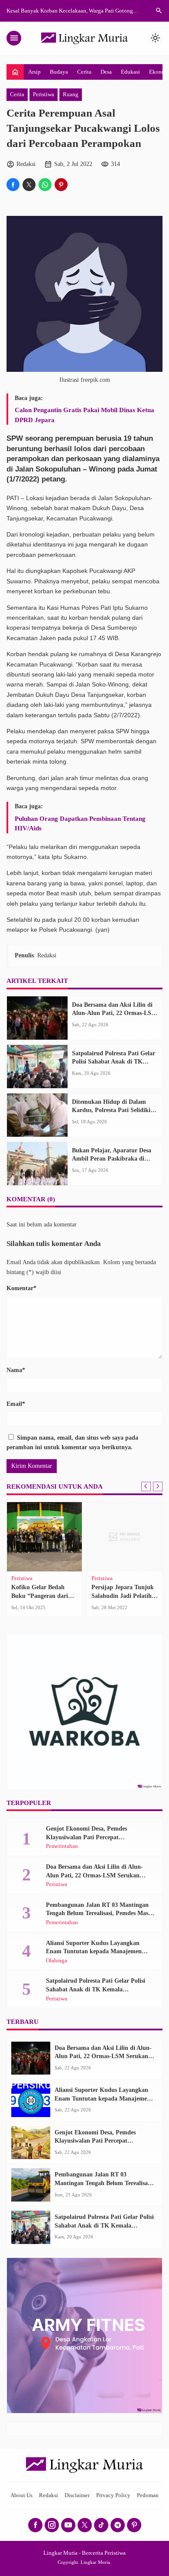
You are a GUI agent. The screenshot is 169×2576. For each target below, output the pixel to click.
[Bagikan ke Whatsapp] (45, 185)
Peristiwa (44, 94)
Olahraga (57, 1961)
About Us (21, 2495)
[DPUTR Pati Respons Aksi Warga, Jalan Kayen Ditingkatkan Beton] (47, 1537)
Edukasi (130, 72)
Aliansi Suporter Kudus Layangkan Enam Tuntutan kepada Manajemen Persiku (94, 1952)
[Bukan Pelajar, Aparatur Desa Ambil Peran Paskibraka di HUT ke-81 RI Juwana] (37, 1164)
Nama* (16, 1370)
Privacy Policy (113, 2495)
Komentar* (21, 1288)
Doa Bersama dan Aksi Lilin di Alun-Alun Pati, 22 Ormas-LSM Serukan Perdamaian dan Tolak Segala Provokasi (99, 1875)
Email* (16, 1404)
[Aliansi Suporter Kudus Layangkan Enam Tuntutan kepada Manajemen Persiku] (31, 2100)
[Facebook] (35, 2525)
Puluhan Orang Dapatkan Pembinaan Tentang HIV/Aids (80, 823)
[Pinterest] (134, 2525)
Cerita (84, 72)
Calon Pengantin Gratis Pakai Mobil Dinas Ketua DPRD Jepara (84, 415)
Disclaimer (77, 2495)
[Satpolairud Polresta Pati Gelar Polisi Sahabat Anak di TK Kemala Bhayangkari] (37, 1067)
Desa (106, 72)
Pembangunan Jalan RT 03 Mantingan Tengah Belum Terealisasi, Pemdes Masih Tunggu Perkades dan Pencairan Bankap (100, 1913)
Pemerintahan (30, 1579)
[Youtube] (68, 2525)
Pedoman (148, 2495)
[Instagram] (52, 2525)
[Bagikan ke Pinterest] (61, 185)
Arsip (34, 72)
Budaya (59, 72)
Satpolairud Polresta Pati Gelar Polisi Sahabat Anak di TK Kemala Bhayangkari (114, 1062)
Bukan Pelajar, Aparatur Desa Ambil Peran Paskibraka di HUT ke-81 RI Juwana (112, 1159)
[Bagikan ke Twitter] (29, 185)
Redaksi (49, 2495)
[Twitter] (85, 2525)
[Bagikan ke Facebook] (13, 185)
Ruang (71, 94)
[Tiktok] (101, 2525)
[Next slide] (158, 1486)
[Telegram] (118, 2525)
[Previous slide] (146, 1486)
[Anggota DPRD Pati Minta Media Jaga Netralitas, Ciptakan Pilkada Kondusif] (127, 1537)
